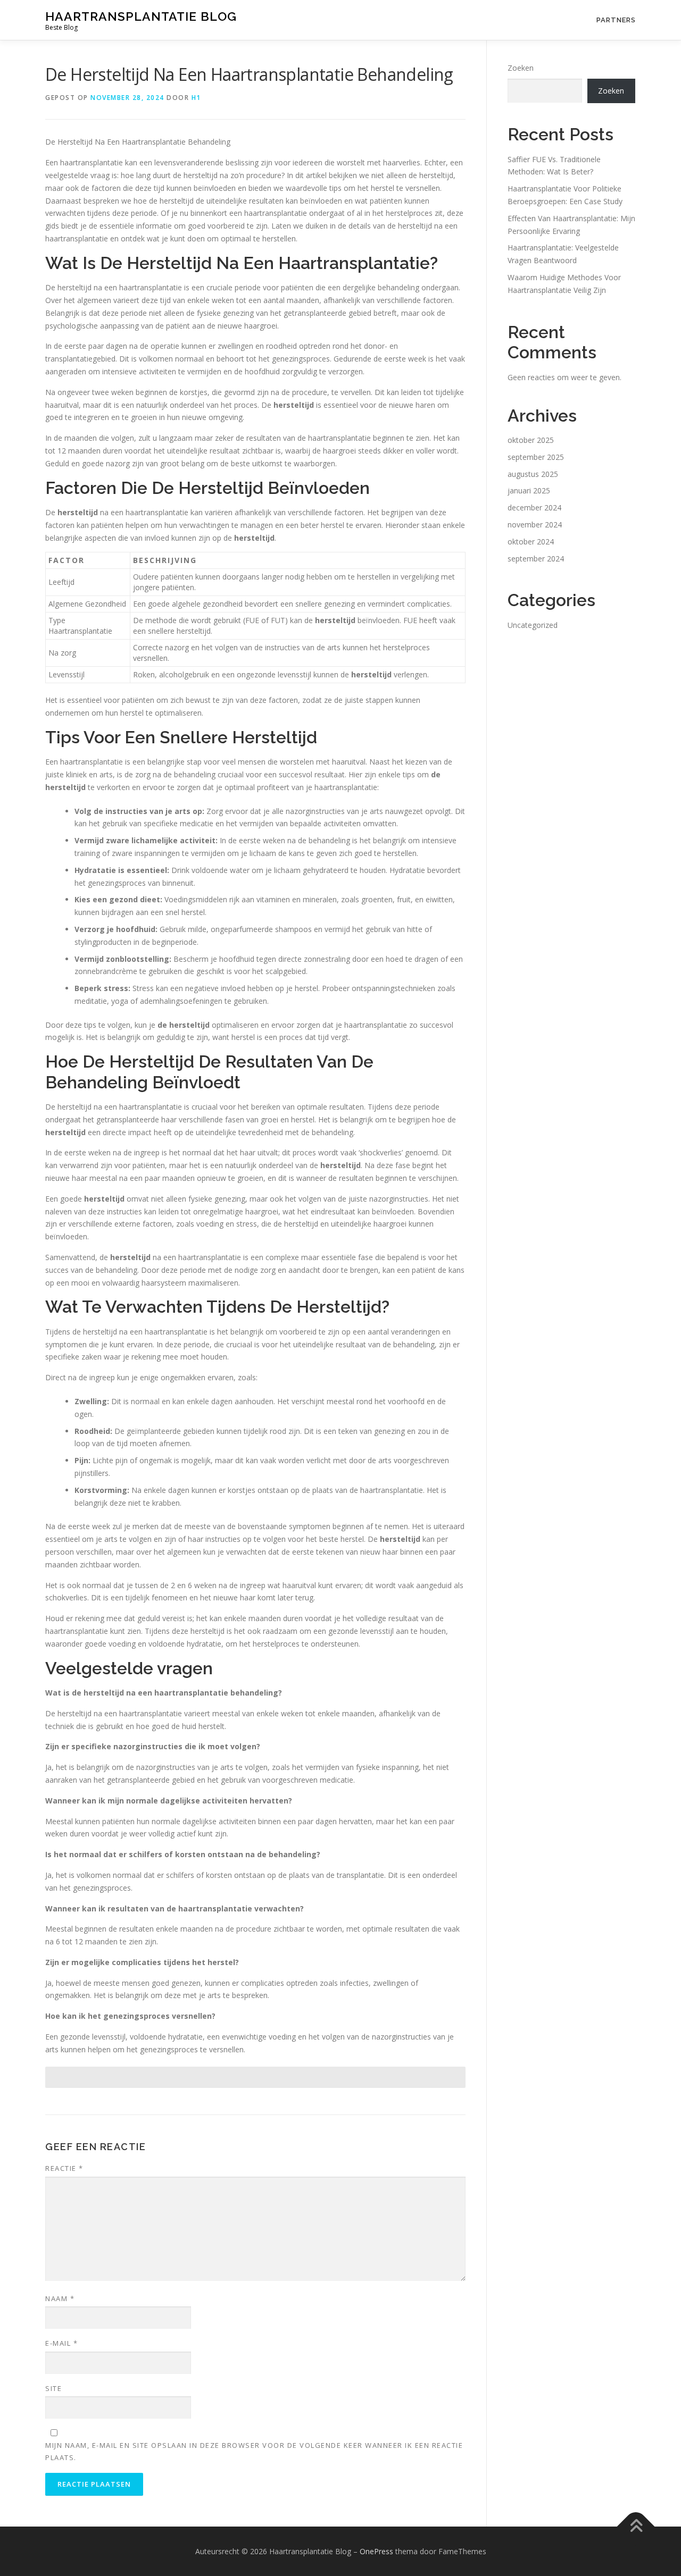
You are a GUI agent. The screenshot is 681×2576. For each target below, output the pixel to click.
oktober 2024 (531, 542)
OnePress (376, 2551)
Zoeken (521, 68)
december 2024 (534, 507)
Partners (616, 20)
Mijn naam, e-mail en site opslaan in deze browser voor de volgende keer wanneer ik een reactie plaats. (254, 2451)
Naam (60, 2298)
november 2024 (535, 525)
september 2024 (536, 559)
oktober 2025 (531, 440)
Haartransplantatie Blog (141, 16)
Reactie (64, 2168)
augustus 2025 (533, 474)
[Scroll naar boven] (636, 2526)
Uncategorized (533, 625)
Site (53, 2388)
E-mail (61, 2343)
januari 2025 (529, 490)
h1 (196, 98)
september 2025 (536, 457)
